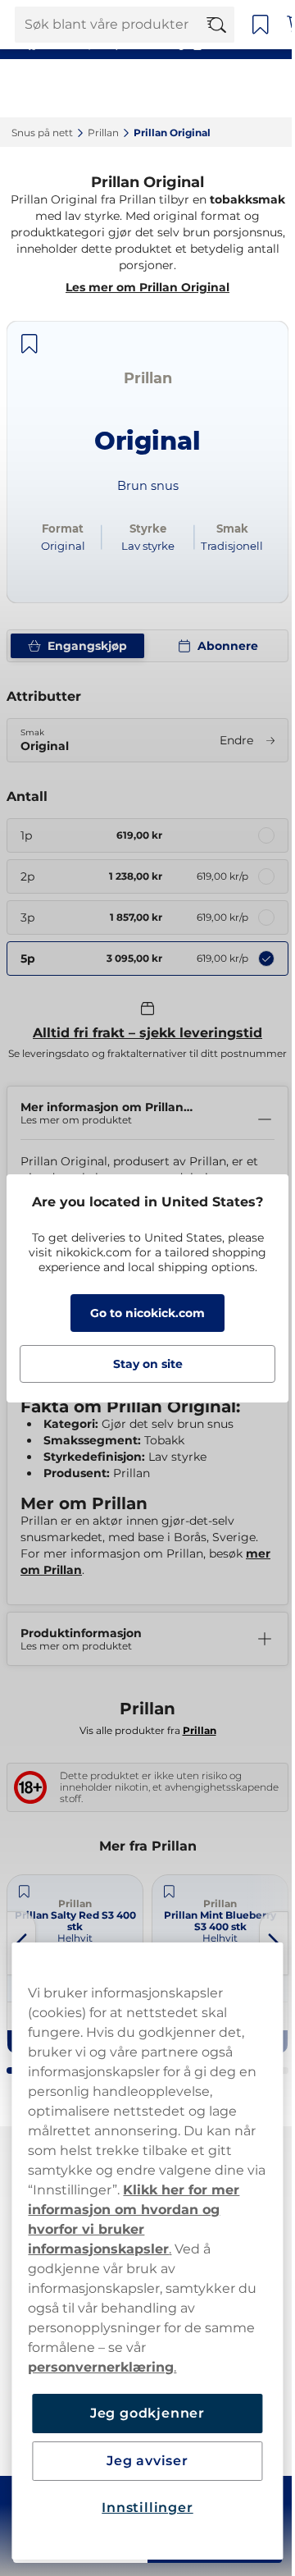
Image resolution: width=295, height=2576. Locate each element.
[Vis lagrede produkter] (261, 25)
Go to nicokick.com (142, 1313)
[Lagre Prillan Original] (29, 344)
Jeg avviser (142, 2461)
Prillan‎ (103, 133)
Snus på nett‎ (42, 133)
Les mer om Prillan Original (147, 287)
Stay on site (141, 1364)
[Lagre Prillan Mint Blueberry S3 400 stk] (138, 1891)
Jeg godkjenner (141, 2413)
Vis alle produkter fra (141, 1730)
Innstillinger (141, 2507)
